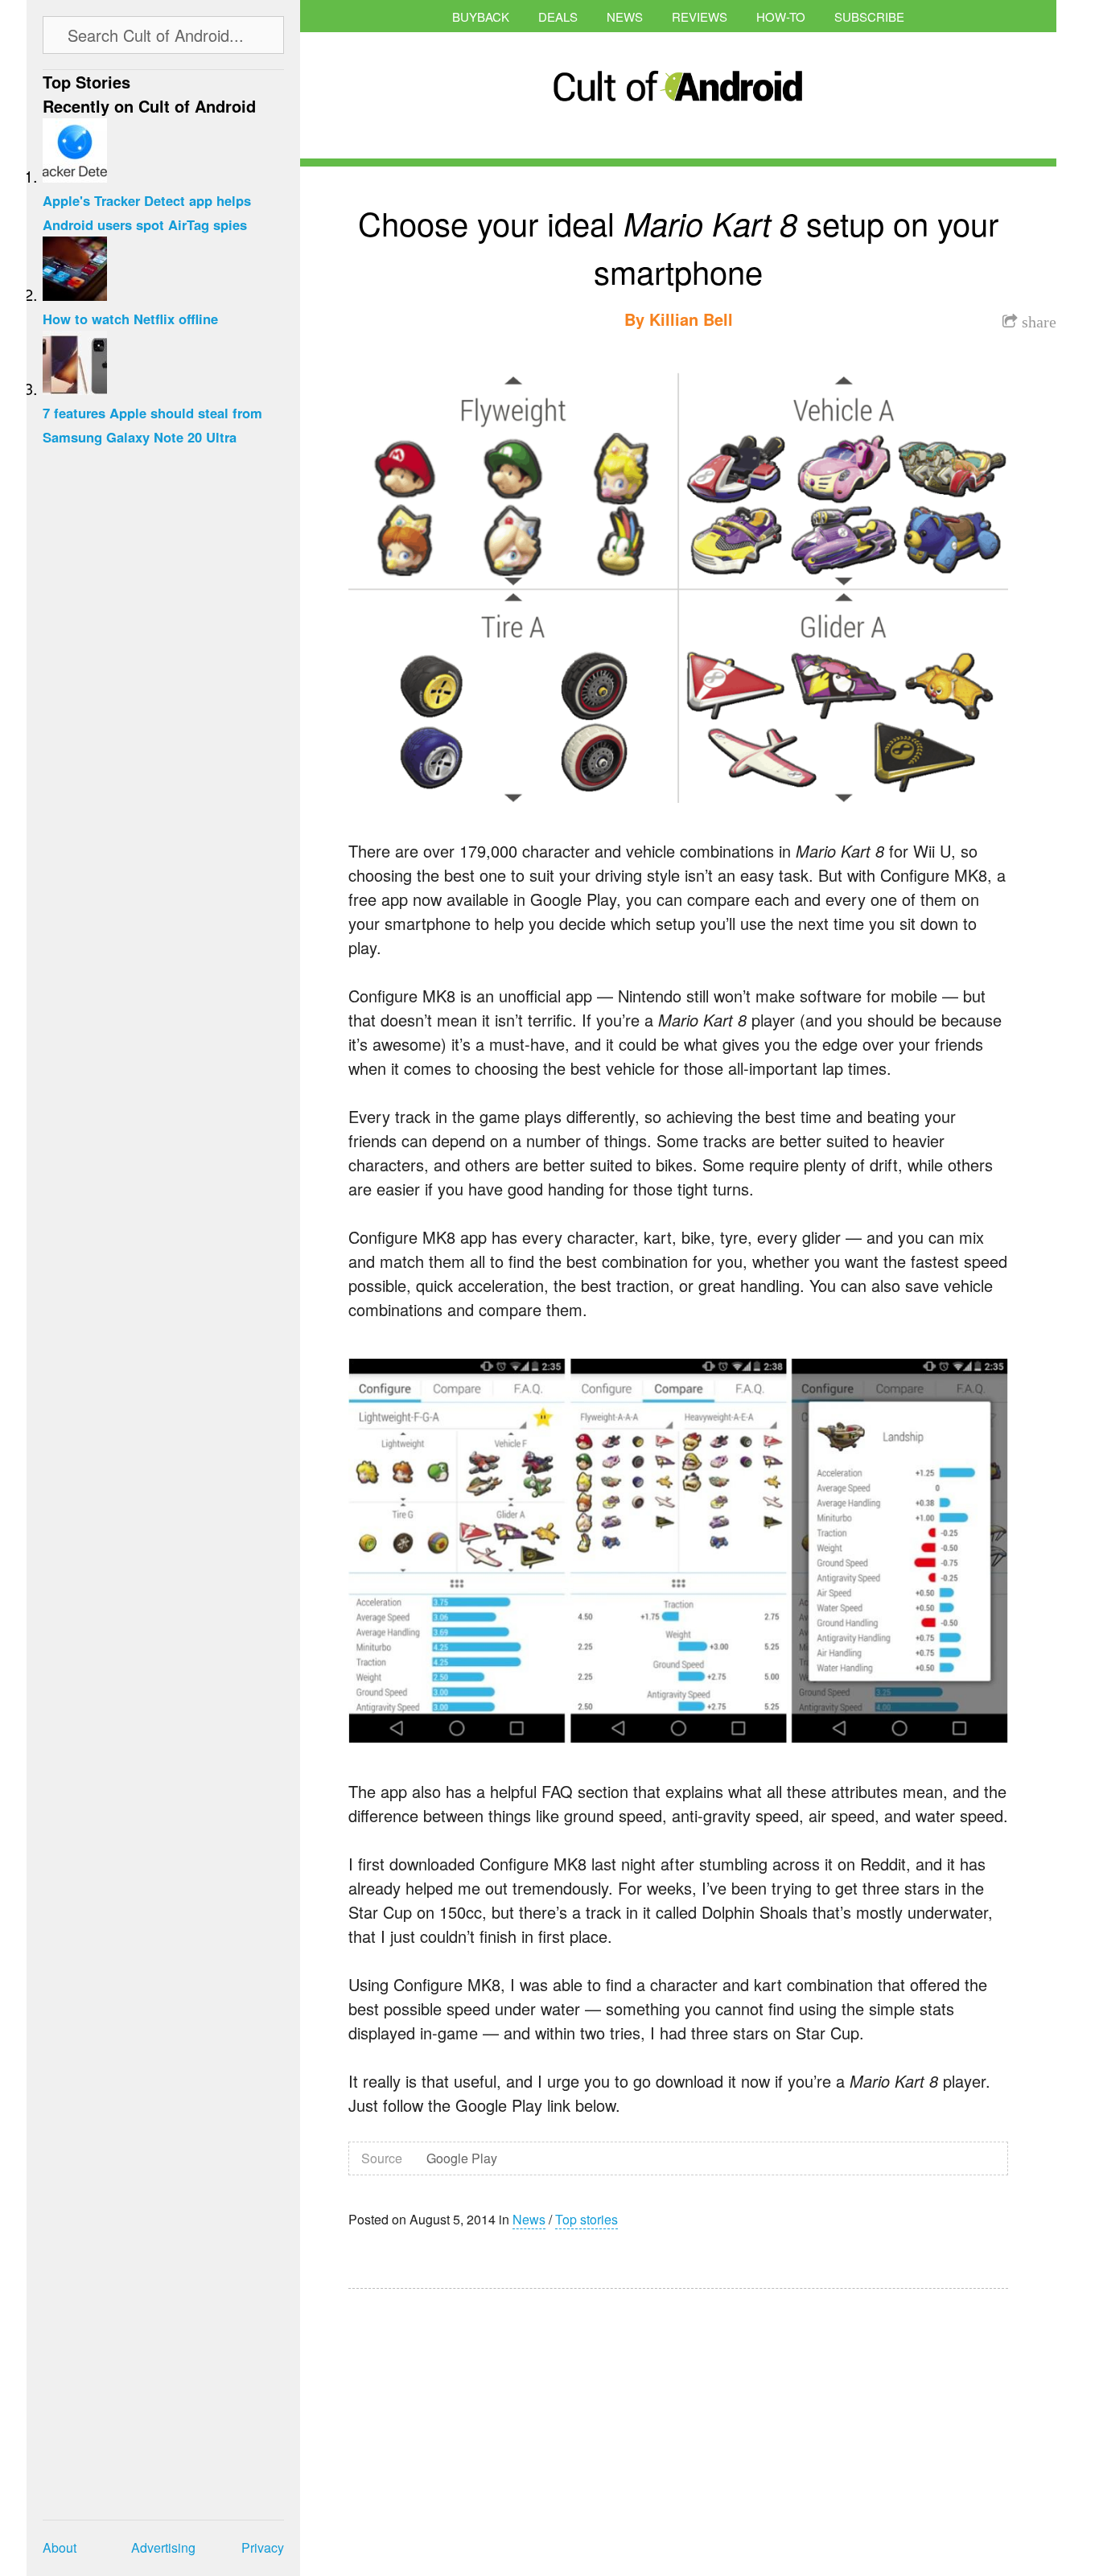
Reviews (700, 16)
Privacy (263, 2547)
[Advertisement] (501, 2422)
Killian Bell (691, 319)
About (60, 2547)
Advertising (163, 2547)
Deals (558, 16)
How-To (781, 16)
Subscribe (869, 16)
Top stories (587, 2219)
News (625, 16)
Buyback (481, 16)
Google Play (462, 2158)
